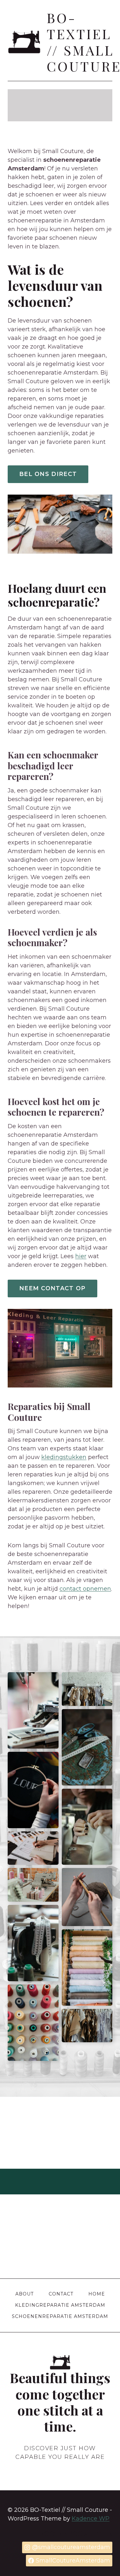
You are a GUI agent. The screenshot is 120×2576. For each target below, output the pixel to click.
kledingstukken (64, 1457)
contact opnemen (85, 1589)
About (24, 2294)
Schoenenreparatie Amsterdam (60, 2316)
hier (81, 1256)
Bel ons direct (48, 474)
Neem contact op (52, 1288)
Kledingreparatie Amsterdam (60, 2305)
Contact (61, 2294)
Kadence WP (91, 2519)
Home (97, 2294)
